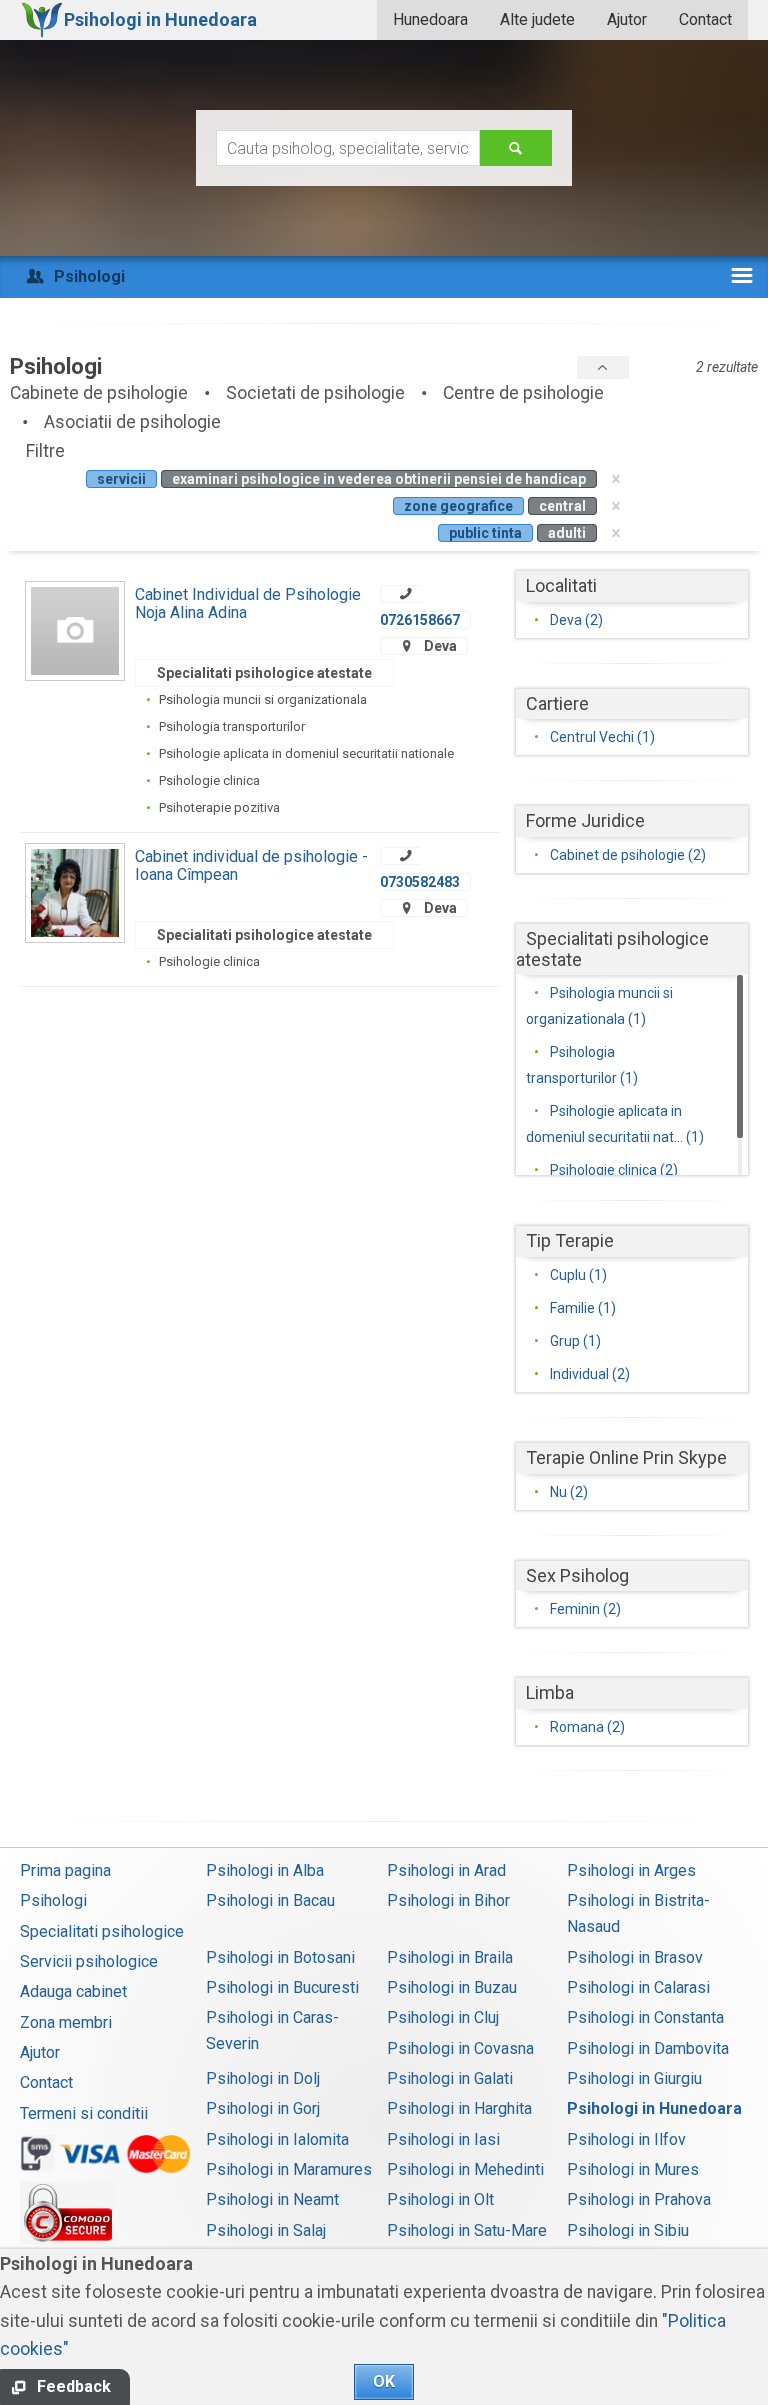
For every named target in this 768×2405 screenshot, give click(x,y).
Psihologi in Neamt (272, 2199)
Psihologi (53, 1900)
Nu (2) (569, 1492)
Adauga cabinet (73, 1991)
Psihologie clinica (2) (614, 1170)
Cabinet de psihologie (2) (628, 855)
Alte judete (537, 19)
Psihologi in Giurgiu (634, 2078)
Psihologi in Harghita (459, 2108)
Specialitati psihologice (102, 1931)
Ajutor (627, 19)
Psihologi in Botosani (280, 1957)
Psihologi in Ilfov (626, 2139)
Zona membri (66, 2022)
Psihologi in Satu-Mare (467, 2230)
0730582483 (420, 882)
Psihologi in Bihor (448, 1900)
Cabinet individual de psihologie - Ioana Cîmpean (251, 865)
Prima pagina (65, 1870)
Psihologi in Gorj (263, 2108)
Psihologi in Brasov (635, 1957)
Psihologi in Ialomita (277, 2139)
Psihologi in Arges (631, 1870)
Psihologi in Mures (633, 2169)
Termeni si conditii (84, 2113)
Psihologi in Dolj (263, 2078)
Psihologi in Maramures (289, 2169)
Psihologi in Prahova (639, 2199)
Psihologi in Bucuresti (282, 1987)
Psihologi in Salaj (266, 2230)
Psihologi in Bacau (270, 1900)
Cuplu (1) (578, 1275)
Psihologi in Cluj (443, 2017)
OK (384, 2381)
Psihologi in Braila (450, 1957)
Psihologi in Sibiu (628, 2230)
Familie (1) (583, 1308)
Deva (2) (576, 620)
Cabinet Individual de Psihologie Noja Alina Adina (248, 603)
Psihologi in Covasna (460, 2048)
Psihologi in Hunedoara (654, 2108)
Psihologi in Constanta (645, 2017)
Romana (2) (587, 1727)
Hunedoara (430, 19)
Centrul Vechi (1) (602, 737)
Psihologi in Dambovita (648, 2048)
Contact (705, 19)
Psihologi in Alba (265, 1870)
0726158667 (420, 620)
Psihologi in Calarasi (638, 1987)
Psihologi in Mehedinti (465, 2169)
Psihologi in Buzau (452, 1987)
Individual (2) (590, 1374)
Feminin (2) (585, 1609)
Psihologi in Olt (440, 2199)
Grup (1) (575, 1341)
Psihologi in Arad (446, 1870)
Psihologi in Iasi (443, 2139)
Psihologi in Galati (450, 2078)
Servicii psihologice (89, 1961)
